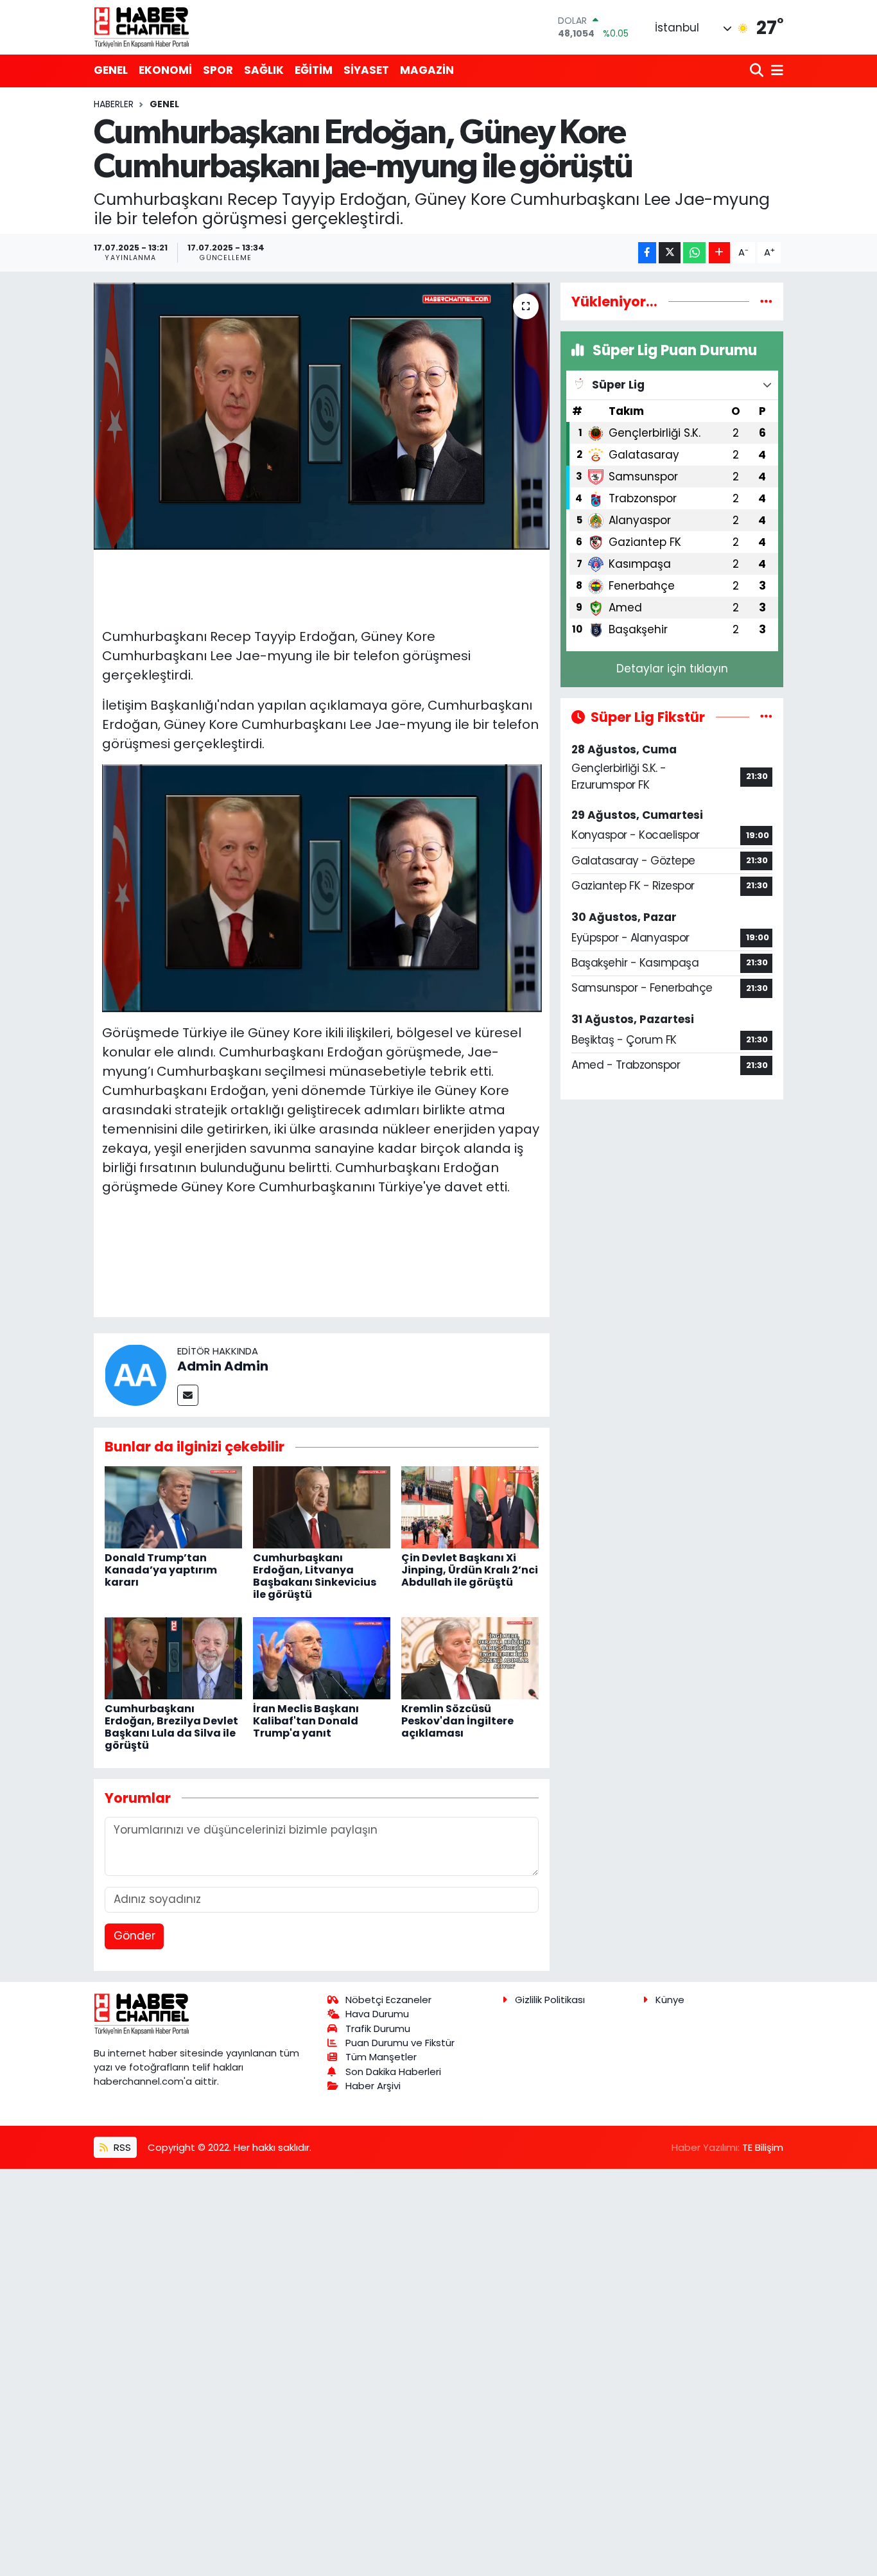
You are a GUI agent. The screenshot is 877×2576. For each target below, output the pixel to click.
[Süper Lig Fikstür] (766, 717)
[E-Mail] (188, 1395)
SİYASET (366, 70)
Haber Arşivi (373, 2086)
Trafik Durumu (378, 2028)
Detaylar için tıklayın (672, 669)
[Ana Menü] (775, 71)
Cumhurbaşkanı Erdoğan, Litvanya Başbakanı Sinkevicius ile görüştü (315, 1576)
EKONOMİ (165, 70)
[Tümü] (766, 301)
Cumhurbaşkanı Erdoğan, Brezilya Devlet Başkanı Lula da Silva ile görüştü (171, 1727)
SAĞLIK (264, 70)
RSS (121, 2147)
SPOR (218, 70)
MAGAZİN (427, 70)
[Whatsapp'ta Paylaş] (694, 253)
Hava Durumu (377, 2014)
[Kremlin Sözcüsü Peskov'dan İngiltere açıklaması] (470, 1658)
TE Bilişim (763, 2147)
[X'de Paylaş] (670, 253)
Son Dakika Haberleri (393, 2072)
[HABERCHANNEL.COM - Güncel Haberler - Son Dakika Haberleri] (142, 27)
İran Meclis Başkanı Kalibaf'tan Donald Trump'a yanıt (306, 1721)
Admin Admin (223, 1366)
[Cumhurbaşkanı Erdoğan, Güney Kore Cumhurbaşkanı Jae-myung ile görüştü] (322, 416)
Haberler (114, 104)
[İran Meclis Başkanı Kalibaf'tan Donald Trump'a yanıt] (322, 1658)
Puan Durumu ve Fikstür (400, 2043)
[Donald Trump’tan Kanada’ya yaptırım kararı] (173, 1507)
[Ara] (758, 71)
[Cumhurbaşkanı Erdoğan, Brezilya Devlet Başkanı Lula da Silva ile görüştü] (173, 1658)
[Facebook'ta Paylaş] (647, 253)
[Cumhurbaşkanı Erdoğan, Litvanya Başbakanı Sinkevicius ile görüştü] (322, 1507)
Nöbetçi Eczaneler (388, 2000)
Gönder (135, 1936)
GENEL (111, 70)
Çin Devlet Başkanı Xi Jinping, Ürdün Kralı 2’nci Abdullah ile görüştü (470, 1570)
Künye (670, 2000)
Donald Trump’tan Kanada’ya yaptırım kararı (161, 1570)
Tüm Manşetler (381, 2057)
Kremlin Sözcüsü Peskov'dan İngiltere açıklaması (457, 1721)
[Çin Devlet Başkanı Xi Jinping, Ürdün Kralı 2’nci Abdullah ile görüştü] (470, 1507)
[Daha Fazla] (719, 253)
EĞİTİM (314, 70)
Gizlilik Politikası (550, 2000)
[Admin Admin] (135, 1374)
